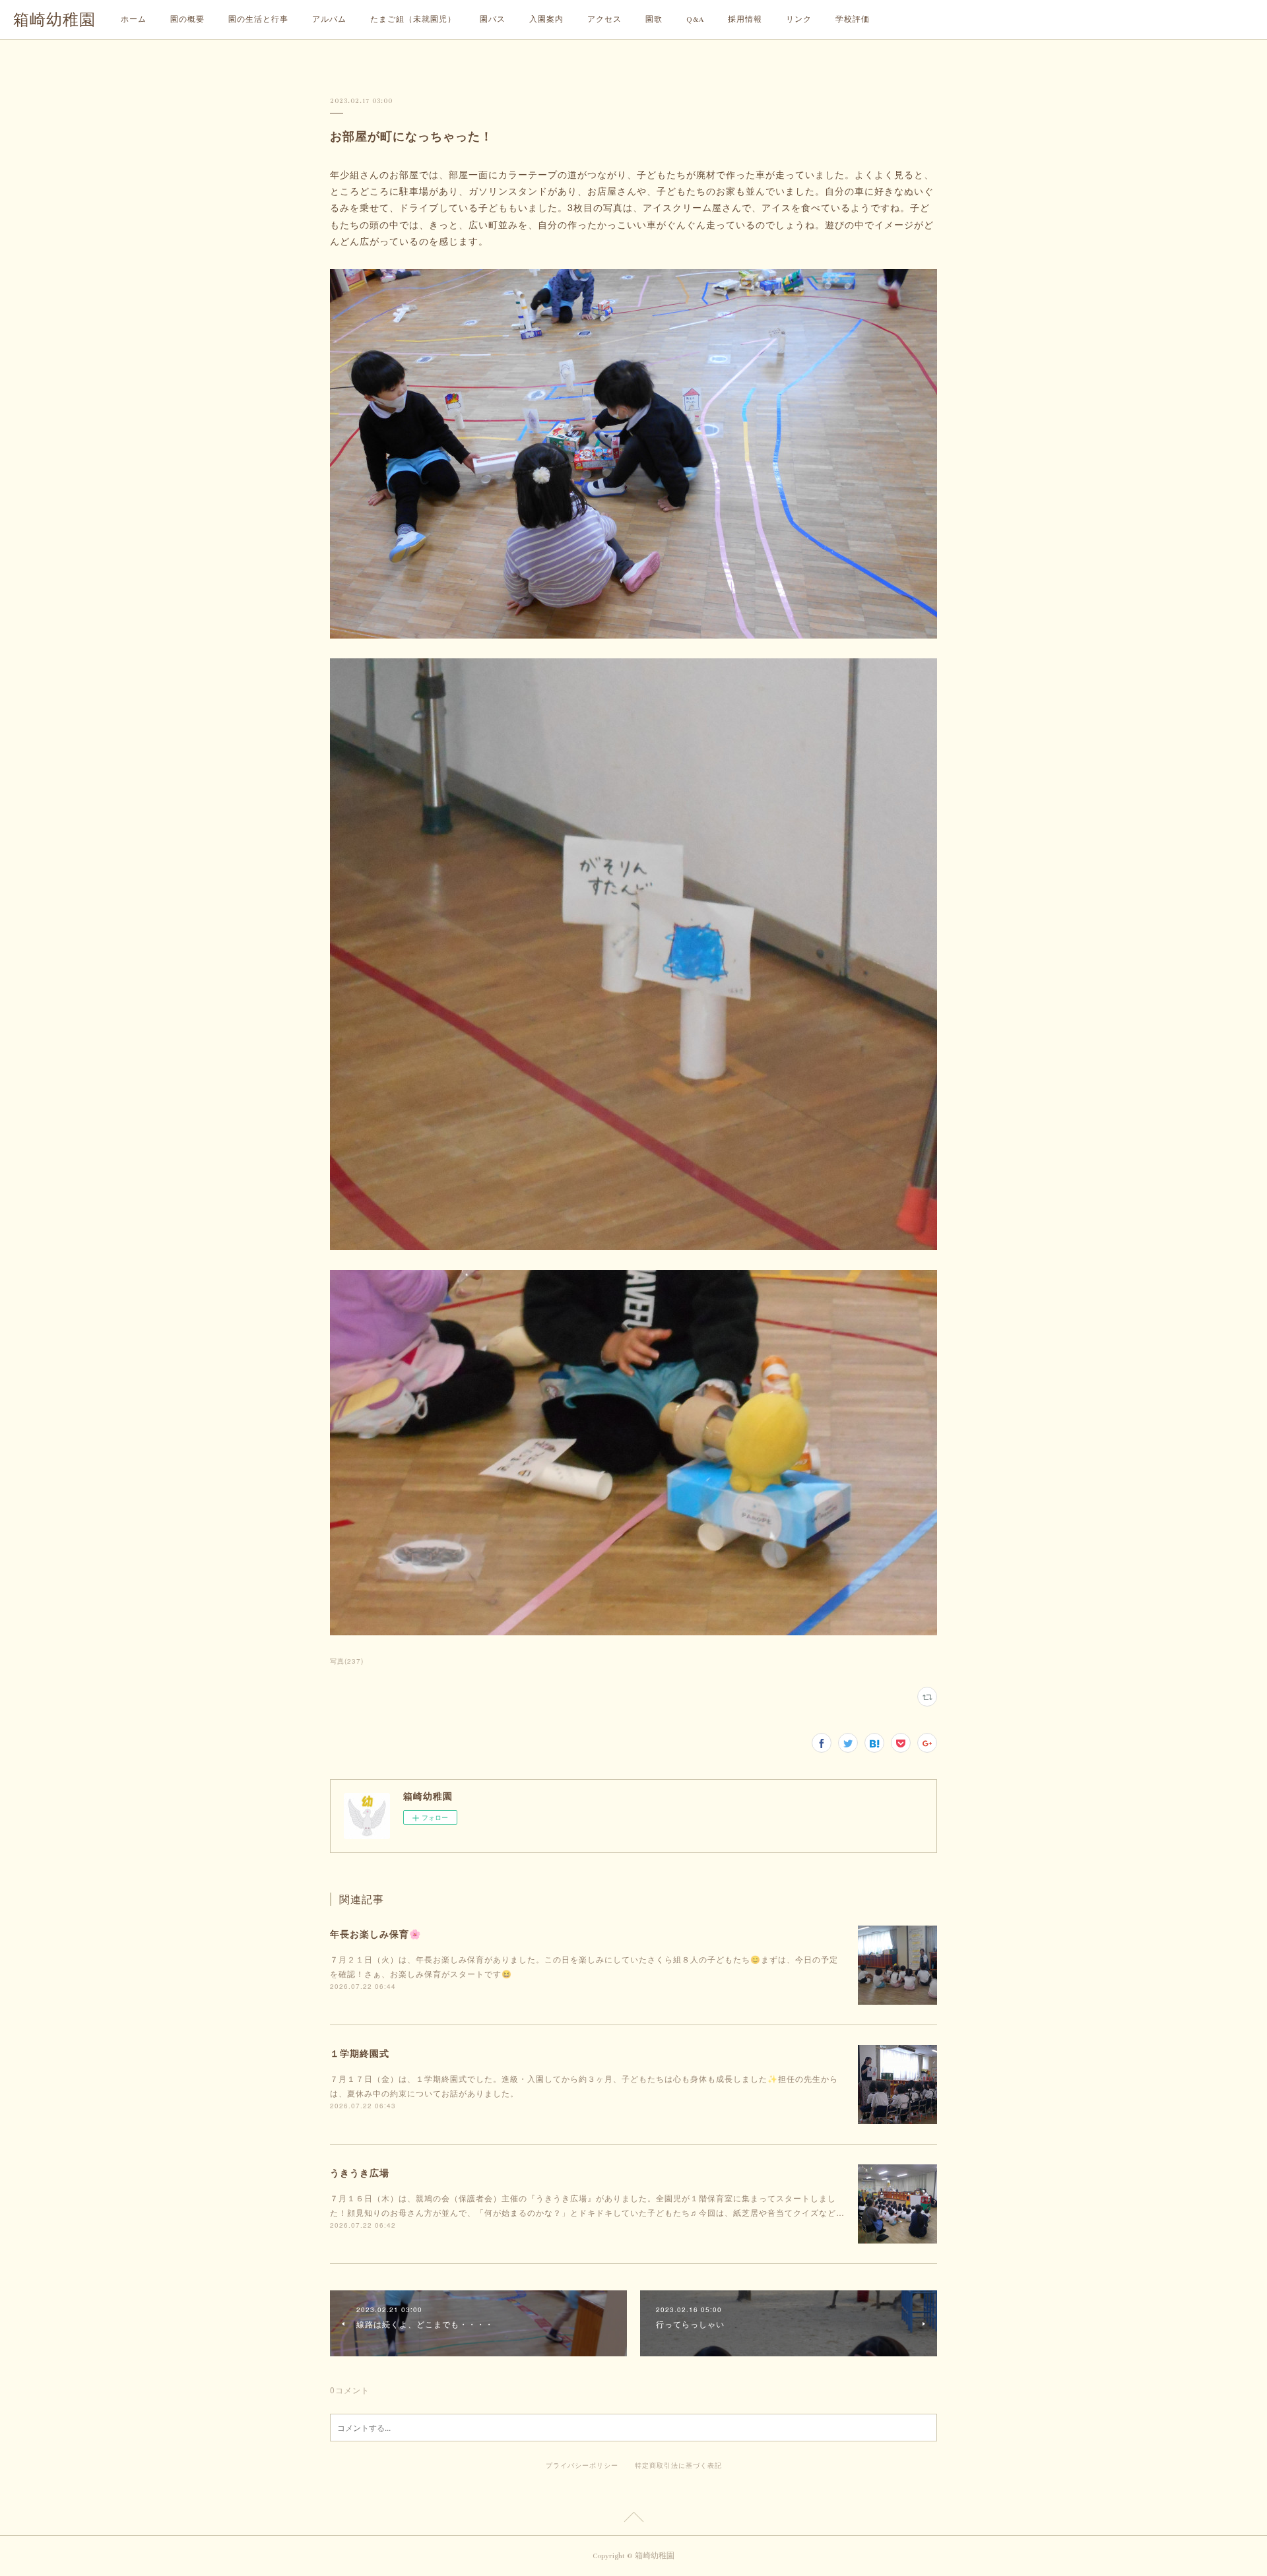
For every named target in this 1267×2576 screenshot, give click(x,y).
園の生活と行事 (258, 19)
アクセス (604, 19)
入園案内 (546, 19)
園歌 (654, 19)
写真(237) (347, 1661)
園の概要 (187, 19)
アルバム (329, 19)
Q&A (695, 19)
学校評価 (853, 19)
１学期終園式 (360, 2053)
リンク (799, 19)
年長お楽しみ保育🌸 (375, 1933)
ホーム (134, 19)
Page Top (633, 2519)
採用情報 (745, 19)
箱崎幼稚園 (54, 20)
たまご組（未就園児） (413, 19)
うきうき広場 (360, 2172)
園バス (493, 19)
